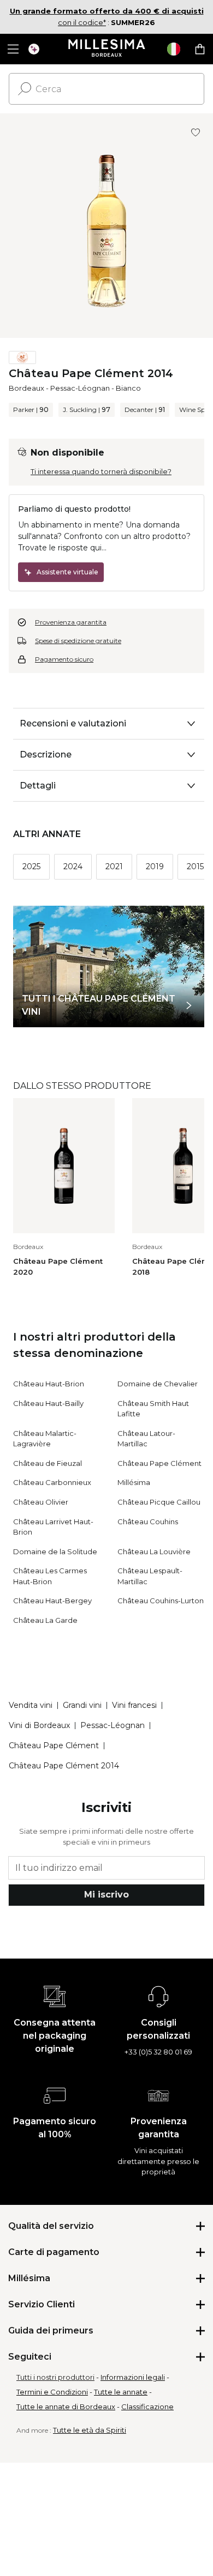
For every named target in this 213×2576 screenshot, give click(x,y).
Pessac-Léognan (80, 388)
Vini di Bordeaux (39, 1725)
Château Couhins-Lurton (161, 1601)
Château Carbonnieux (52, 1482)
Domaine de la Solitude (55, 1551)
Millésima (134, 1482)
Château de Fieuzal (48, 1463)
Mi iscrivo (106, 1895)
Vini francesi (134, 1705)
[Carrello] (200, 49)
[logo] (107, 49)
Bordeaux (26, 388)
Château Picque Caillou (159, 1502)
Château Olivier (41, 1502)
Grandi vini (82, 1705)
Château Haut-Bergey (52, 1601)
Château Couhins (148, 1522)
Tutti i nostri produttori (55, 2377)
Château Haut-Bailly (48, 1403)
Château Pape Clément (159, 1463)
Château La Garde (45, 1620)
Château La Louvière (154, 1551)
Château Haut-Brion (49, 1384)
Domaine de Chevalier (158, 1384)
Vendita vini (31, 1705)
